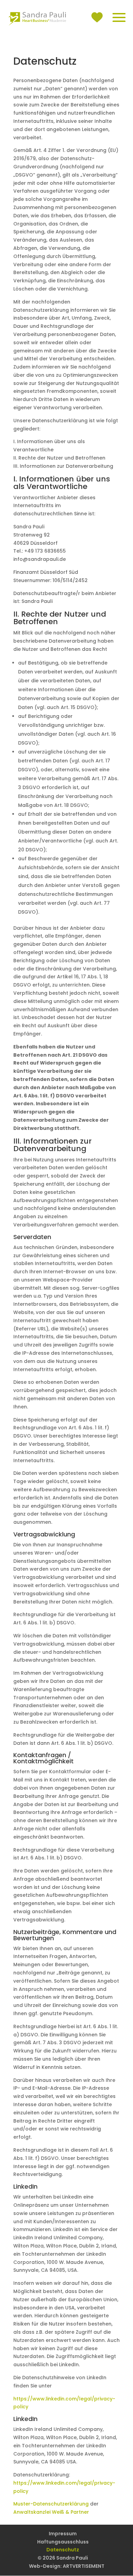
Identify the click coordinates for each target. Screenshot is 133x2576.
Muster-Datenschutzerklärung (51, 2504)
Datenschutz (63, 2550)
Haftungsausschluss (63, 2542)
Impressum (63, 2534)
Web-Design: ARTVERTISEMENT (67, 2566)
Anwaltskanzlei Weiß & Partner (51, 2512)
